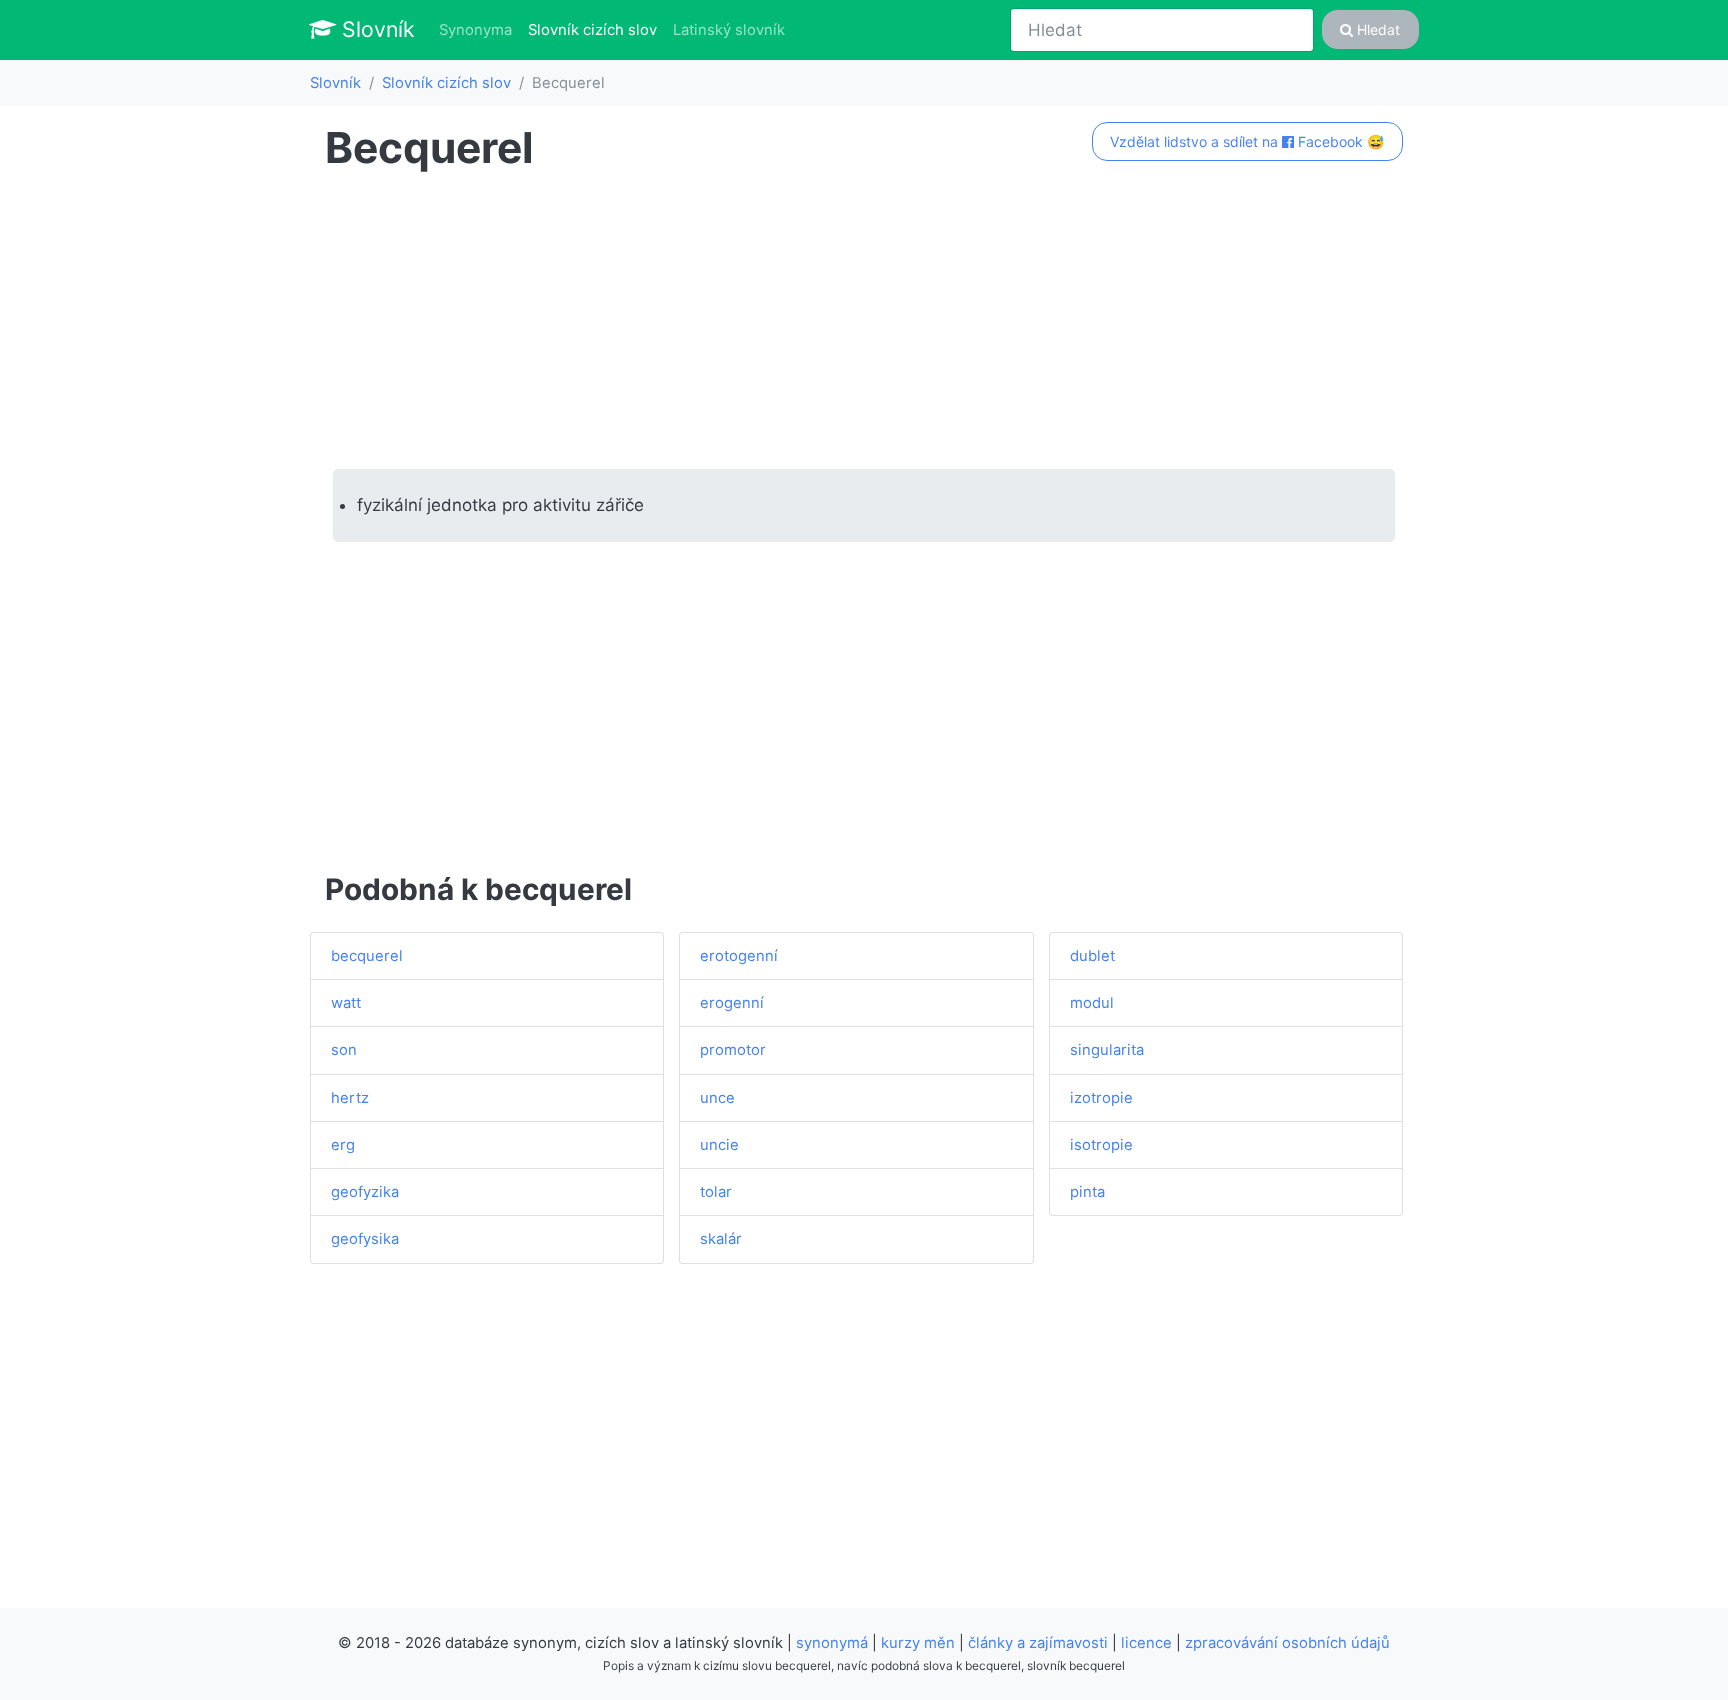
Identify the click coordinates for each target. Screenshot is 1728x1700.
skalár (721, 1239)
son (344, 1050)
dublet (1092, 956)
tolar (716, 1192)
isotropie (1101, 1145)
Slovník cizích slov (596, 29)
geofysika (365, 1239)
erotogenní (739, 956)
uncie (719, 1145)
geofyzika (365, 1192)
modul (1092, 1003)
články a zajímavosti (1038, 1643)
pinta (1087, 1192)
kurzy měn (918, 1643)
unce (717, 1098)
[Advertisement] (864, 321)
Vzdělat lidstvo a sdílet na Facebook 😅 (1247, 141)
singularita (1107, 1050)
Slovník (375, 29)
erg (343, 1145)
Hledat (1376, 29)
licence (1146, 1643)
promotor (733, 1050)
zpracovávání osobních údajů (1287, 1643)
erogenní (732, 1003)
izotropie (1101, 1098)
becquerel (367, 956)
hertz (350, 1098)
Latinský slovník (729, 30)
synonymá (832, 1643)
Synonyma (475, 30)
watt (346, 1003)
